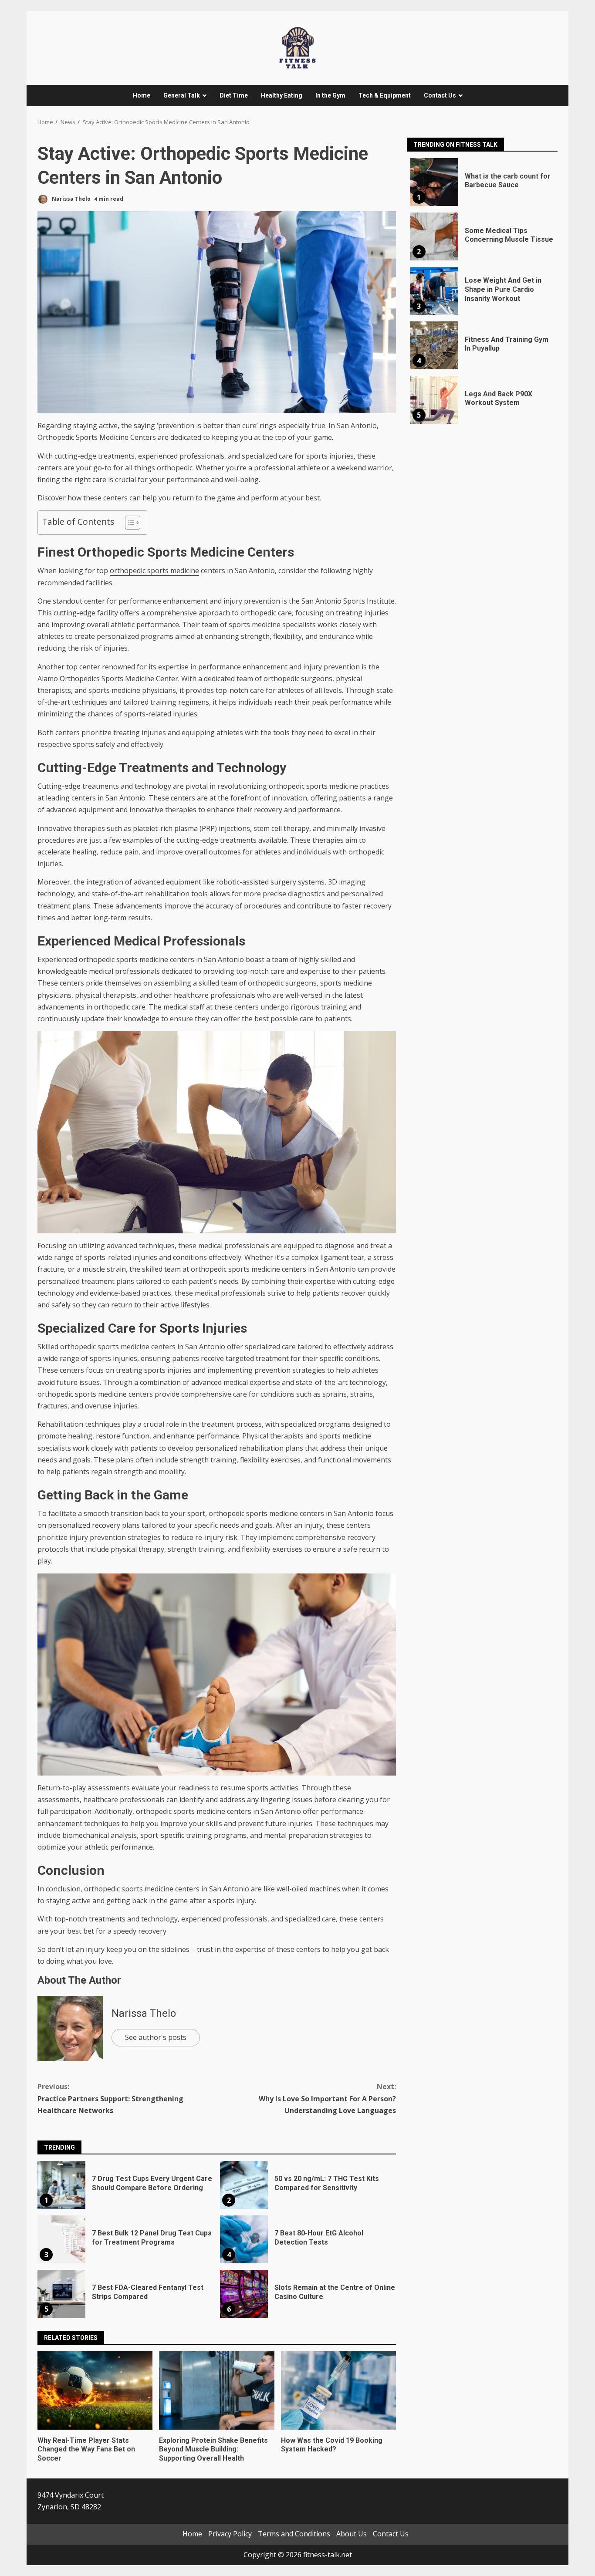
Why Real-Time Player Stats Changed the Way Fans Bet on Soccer (95, 2390)
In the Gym (330, 95)
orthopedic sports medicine (154, 571)
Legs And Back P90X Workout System (434, 400)
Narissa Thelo (71, 199)
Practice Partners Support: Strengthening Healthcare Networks (110, 2098)
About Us (352, 2534)
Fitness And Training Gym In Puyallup (434, 345)
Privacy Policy (230, 2534)
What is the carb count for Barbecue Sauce (434, 182)
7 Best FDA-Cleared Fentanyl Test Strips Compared (61, 2294)
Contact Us (440, 95)
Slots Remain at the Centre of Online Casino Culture (244, 2294)
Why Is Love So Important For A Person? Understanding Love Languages (327, 2098)
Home (142, 95)
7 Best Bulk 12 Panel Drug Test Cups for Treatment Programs (61, 2239)
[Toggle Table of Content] (128, 523)
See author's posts (156, 2037)
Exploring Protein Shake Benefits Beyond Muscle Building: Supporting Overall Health (216, 2390)
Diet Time (234, 95)
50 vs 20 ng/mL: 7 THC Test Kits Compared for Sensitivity (244, 2185)
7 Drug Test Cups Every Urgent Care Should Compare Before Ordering (61, 2185)
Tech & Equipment (385, 95)
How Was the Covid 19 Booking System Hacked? (338, 2390)
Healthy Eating (282, 95)
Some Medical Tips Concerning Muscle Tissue (434, 236)
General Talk (182, 95)
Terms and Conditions (294, 2534)
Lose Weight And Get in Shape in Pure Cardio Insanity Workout (434, 291)
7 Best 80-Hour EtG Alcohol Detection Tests (244, 2239)
